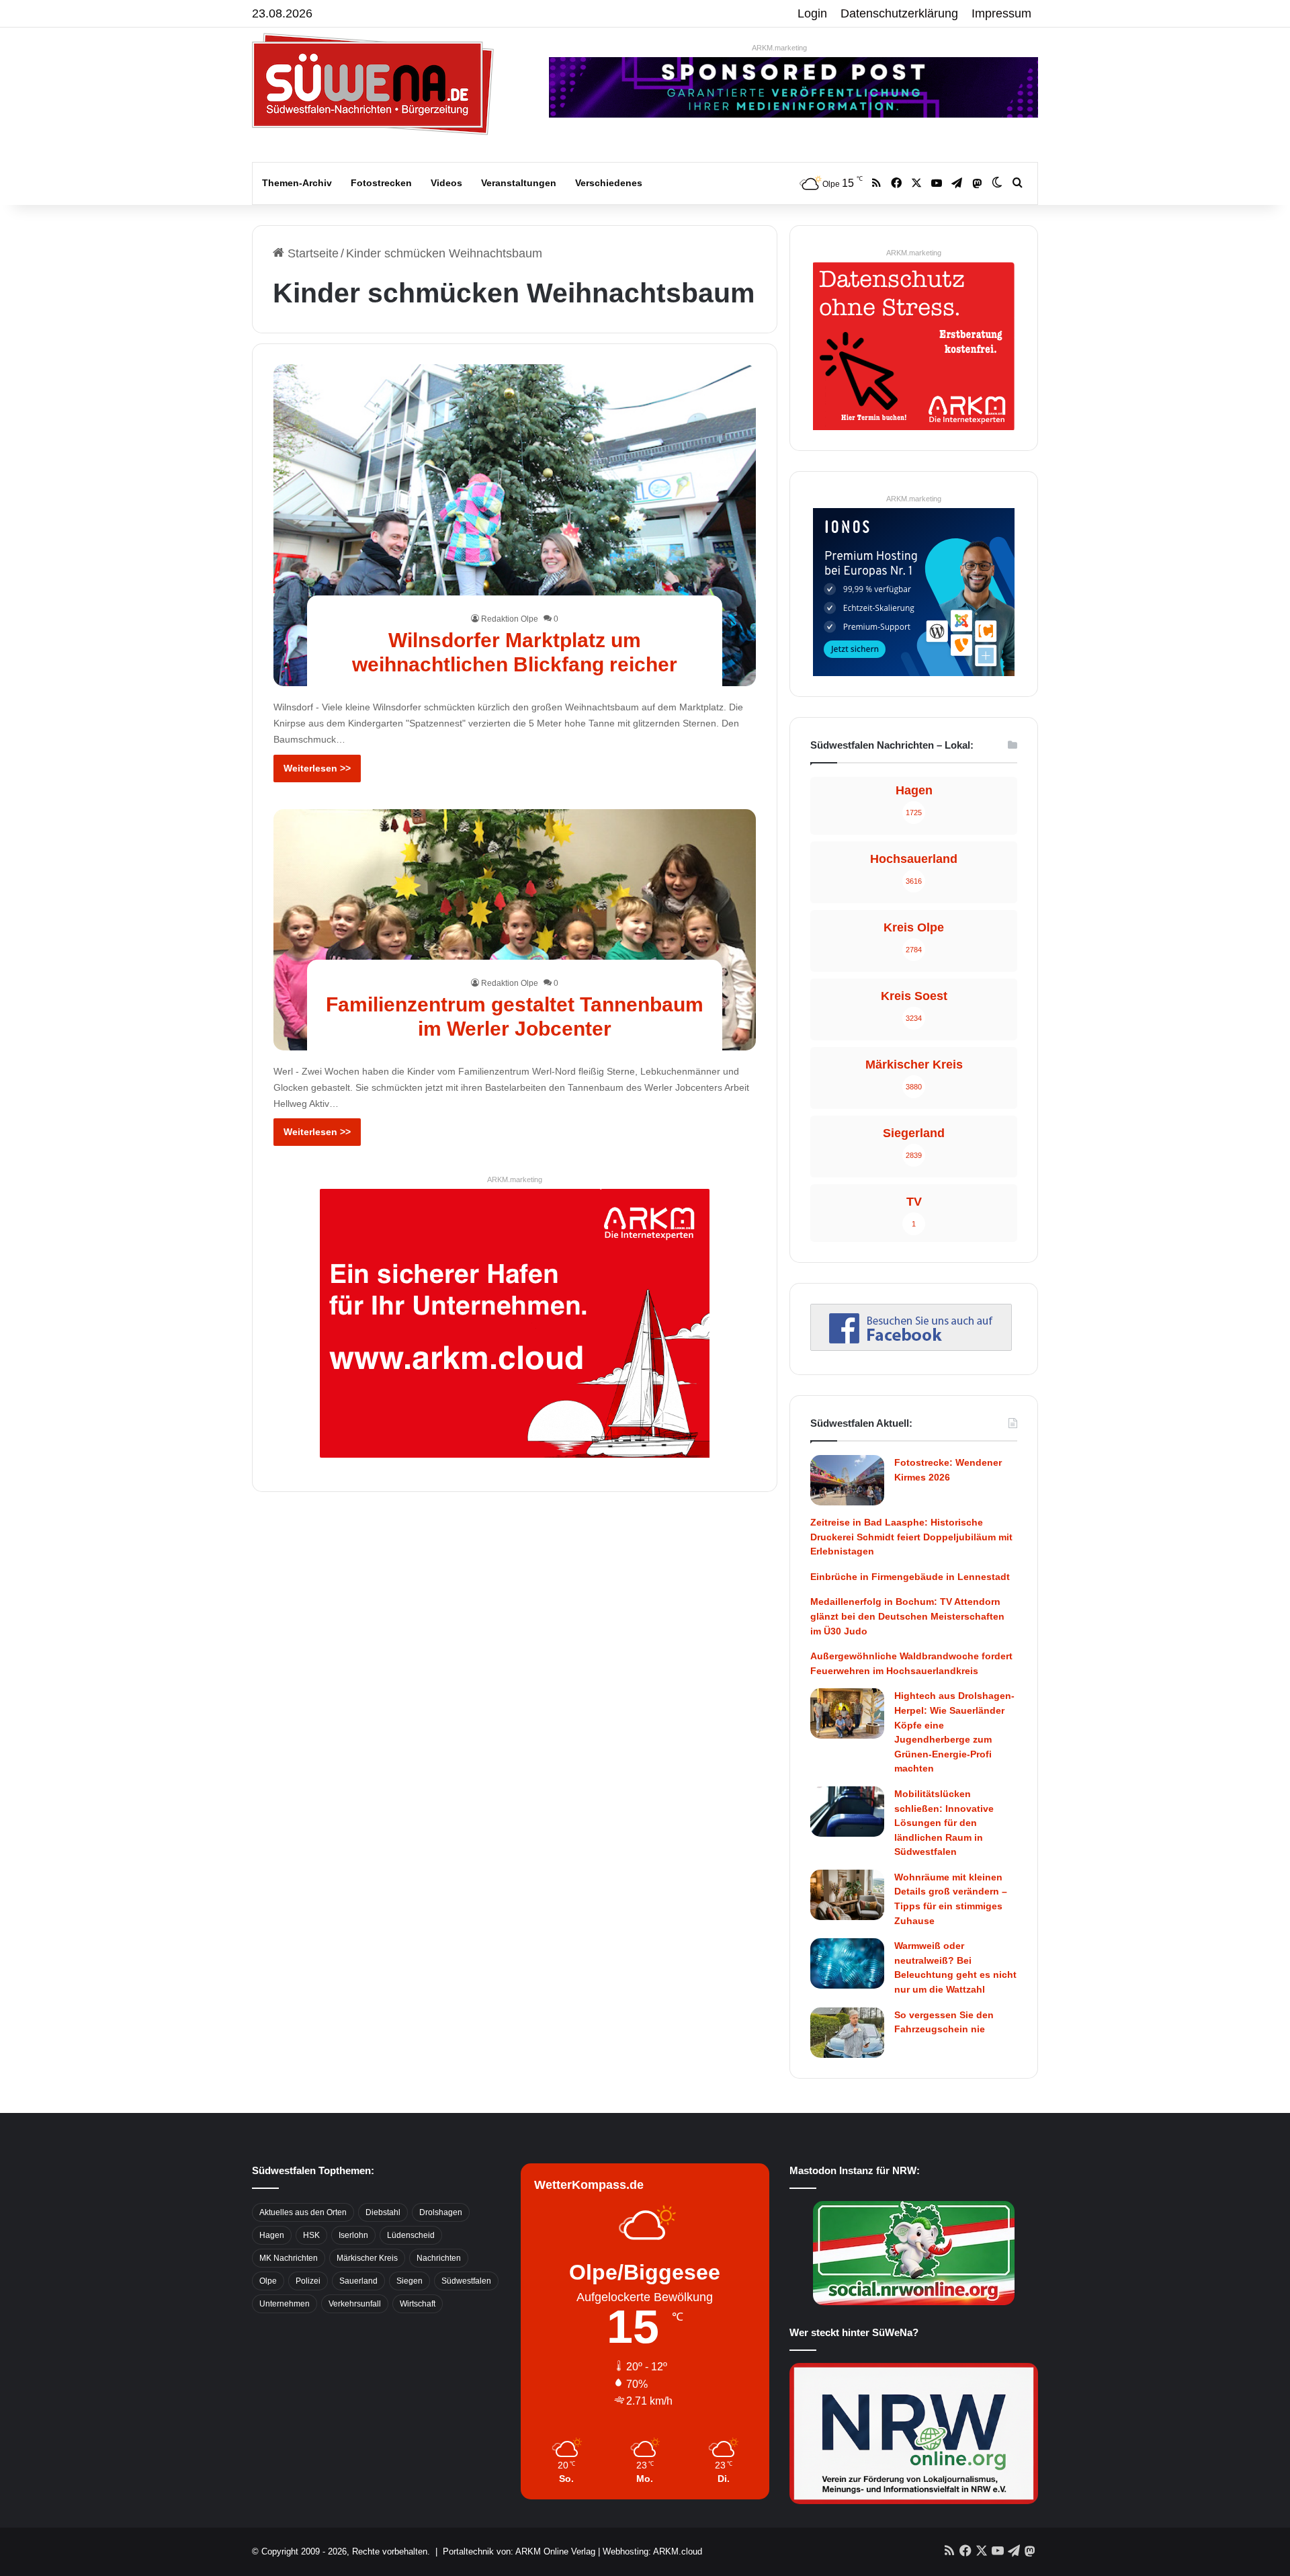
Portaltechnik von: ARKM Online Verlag (519, 2551)
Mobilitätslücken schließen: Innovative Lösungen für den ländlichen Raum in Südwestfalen (944, 1823)
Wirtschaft (418, 2304)
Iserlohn (353, 2235)
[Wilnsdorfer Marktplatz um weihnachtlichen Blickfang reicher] (515, 525)
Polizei (308, 2281)
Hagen (272, 2235)
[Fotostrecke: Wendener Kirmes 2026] (847, 1480)
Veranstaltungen (519, 183)
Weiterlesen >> (317, 768)
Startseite (311, 253)
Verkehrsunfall (355, 2304)
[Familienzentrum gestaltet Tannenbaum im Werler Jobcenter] (515, 930)
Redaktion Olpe (510, 619)
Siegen (410, 2281)
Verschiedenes (609, 183)
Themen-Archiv (297, 183)
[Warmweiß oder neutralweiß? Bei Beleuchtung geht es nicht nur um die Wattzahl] (847, 1963)
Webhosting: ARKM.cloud (652, 2551)
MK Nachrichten (289, 2258)
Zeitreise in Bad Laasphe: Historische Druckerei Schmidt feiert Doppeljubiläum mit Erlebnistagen (911, 1537)
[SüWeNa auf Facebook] (911, 1347)
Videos (446, 183)
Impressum (1001, 13)
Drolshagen (441, 2212)
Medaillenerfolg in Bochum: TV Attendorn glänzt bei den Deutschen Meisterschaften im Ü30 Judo (907, 1616)
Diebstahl (383, 2212)
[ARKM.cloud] (515, 1323)
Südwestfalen (466, 2281)
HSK (311, 2235)
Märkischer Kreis (367, 2258)
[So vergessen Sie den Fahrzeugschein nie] (847, 2033)
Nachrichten (439, 2258)
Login (812, 13)
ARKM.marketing (779, 48)
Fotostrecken (381, 183)
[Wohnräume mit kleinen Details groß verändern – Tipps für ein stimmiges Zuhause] (847, 1895)
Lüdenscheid (411, 2235)
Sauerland (358, 2281)
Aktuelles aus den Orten (303, 2212)
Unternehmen (285, 2304)
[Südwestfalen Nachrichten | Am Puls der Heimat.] (373, 84)
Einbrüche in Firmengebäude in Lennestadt (910, 1577)
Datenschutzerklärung (899, 13)
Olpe (268, 2281)
